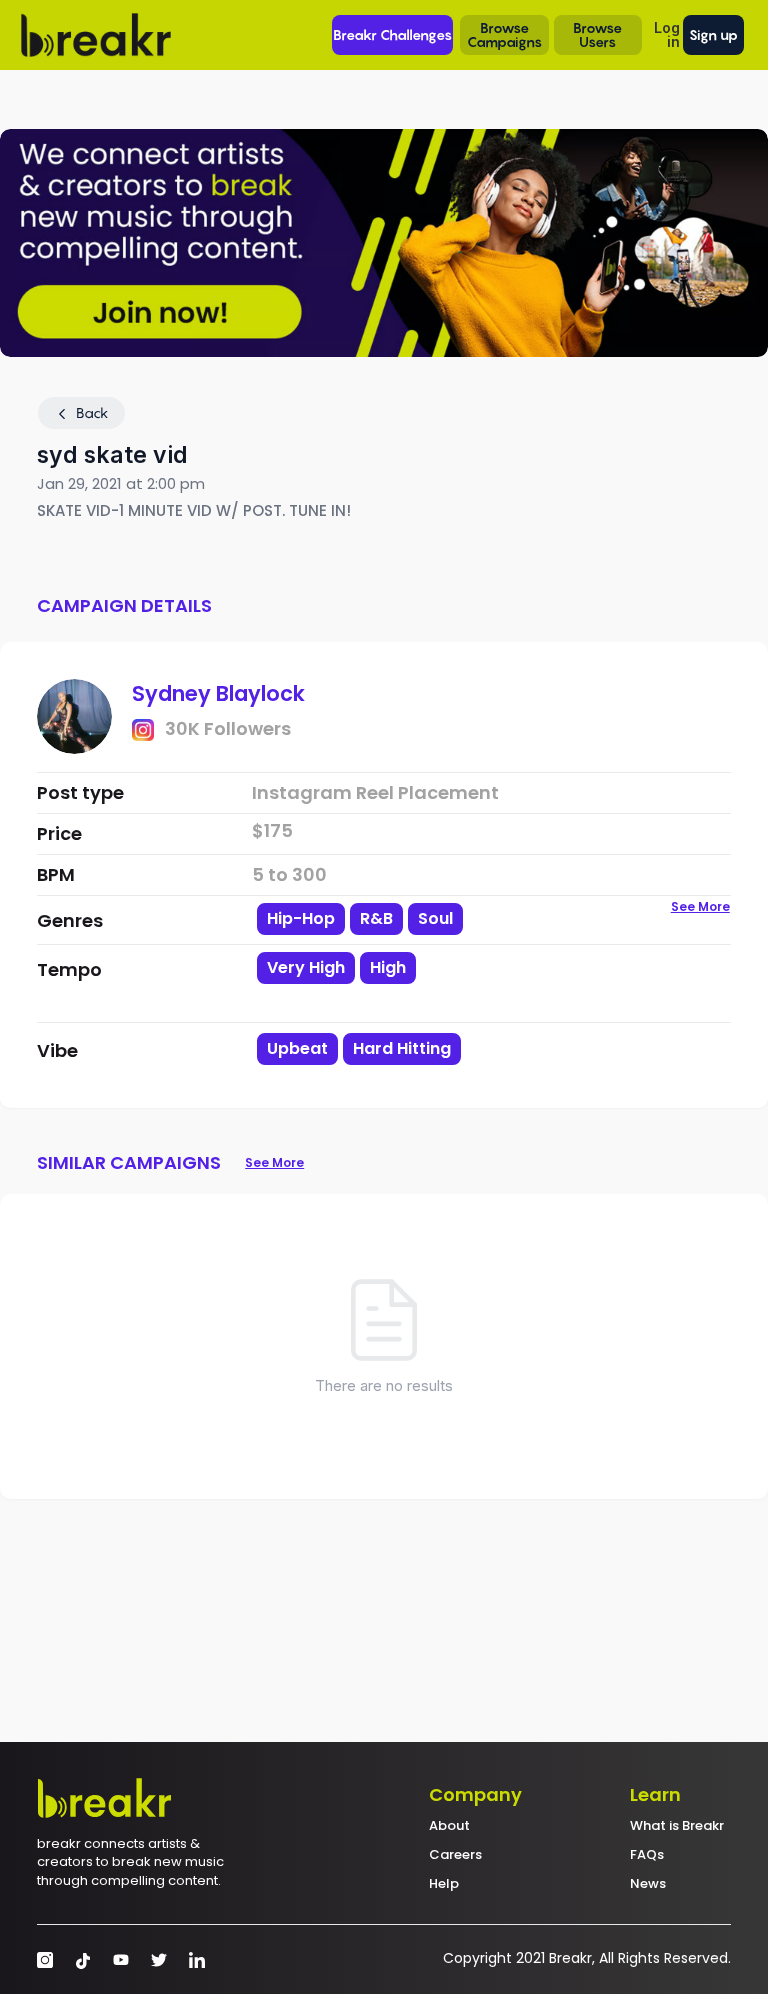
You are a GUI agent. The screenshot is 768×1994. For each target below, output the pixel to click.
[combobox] (378, 985)
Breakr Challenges (392, 34)
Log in (667, 34)
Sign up (713, 34)
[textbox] (378, 1001)
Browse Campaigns (504, 34)
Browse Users (597, 34)
